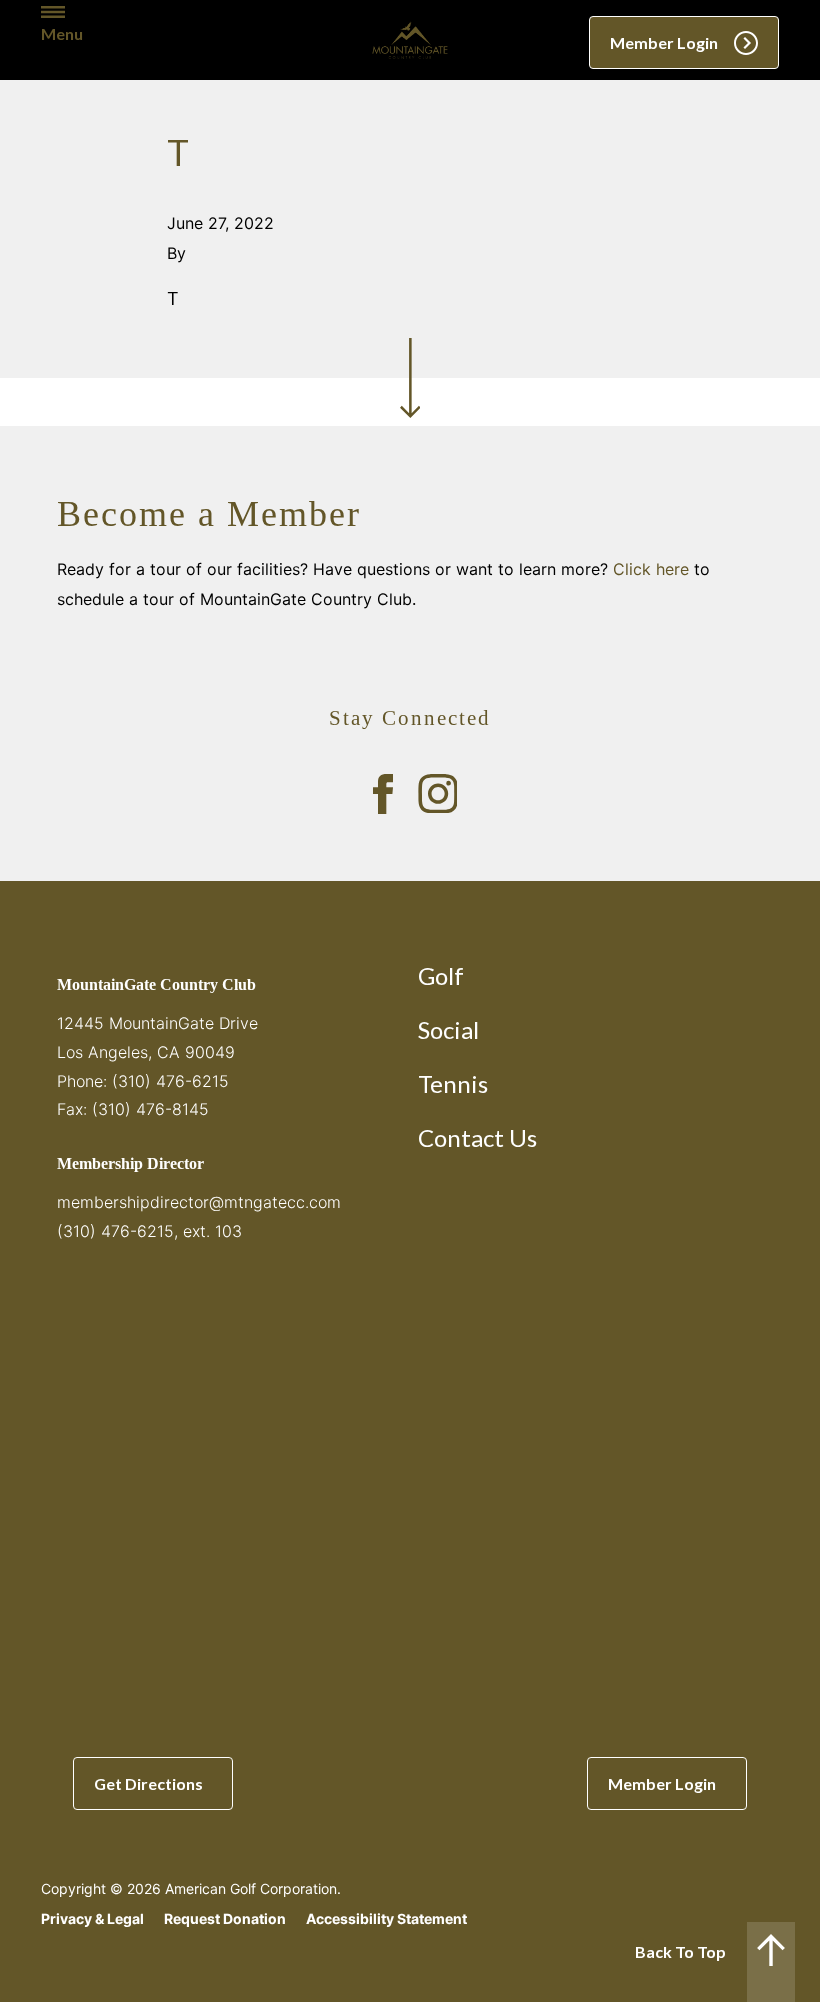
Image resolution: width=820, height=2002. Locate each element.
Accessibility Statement (386, 1918)
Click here (651, 569)
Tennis (453, 1083)
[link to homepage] (410, 40)
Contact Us (477, 1137)
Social (448, 1029)
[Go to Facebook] (383, 794)
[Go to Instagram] (438, 794)
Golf (441, 975)
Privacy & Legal (92, 1918)
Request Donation (225, 1918)
